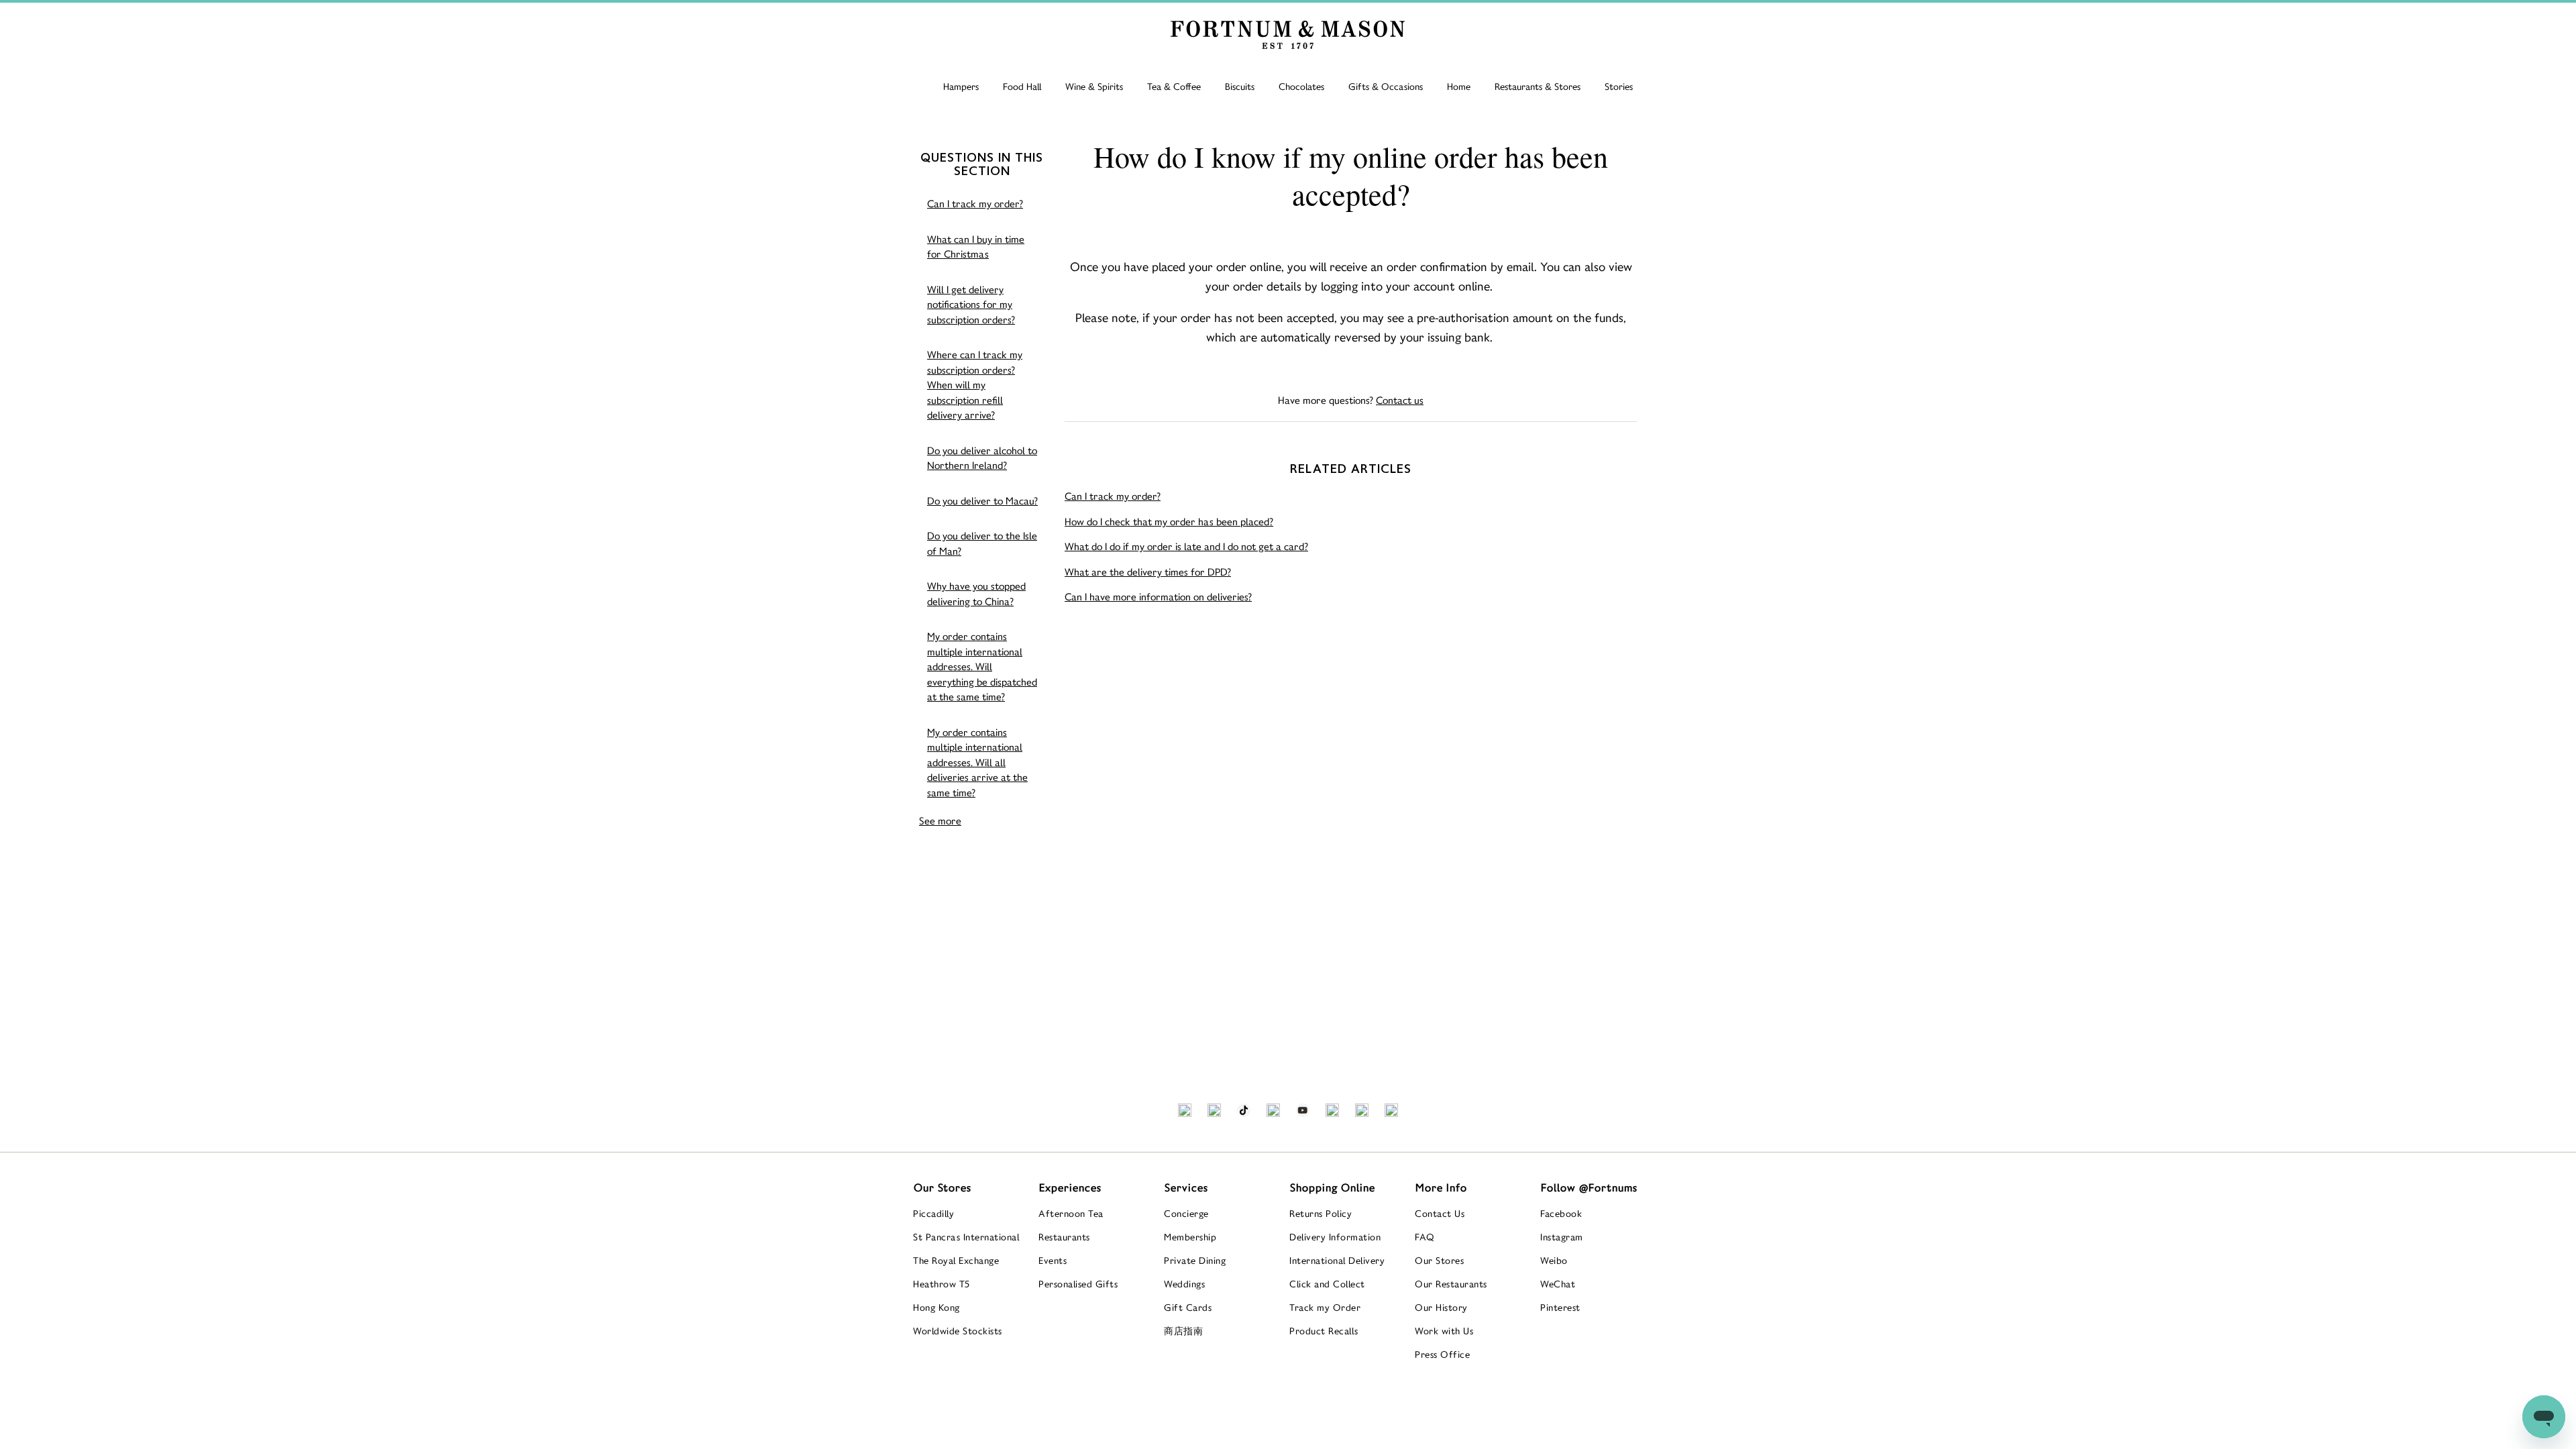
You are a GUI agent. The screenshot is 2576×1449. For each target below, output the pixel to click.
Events (1053, 1260)
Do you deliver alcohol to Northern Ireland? (982, 458)
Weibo (1554, 1260)
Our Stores (1439, 1260)
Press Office (1442, 1354)
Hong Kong (936, 1307)
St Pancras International (966, 1237)
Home (1459, 87)
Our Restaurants (1451, 1284)
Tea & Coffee (1174, 87)
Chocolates (1301, 87)
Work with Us (1444, 1331)
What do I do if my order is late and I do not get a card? (1186, 546)
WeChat (1558, 1284)
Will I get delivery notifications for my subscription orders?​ (971, 305)
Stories (1619, 87)
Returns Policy (1321, 1214)
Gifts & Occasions (1386, 87)
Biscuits (1240, 87)
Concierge (1186, 1214)
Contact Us (1440, 1214)
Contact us (1400, 400)
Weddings (1184, 1284)
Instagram (1562, 1237)
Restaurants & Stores (1538, 87)
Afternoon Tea (1071, 1214)
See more (940, 821)
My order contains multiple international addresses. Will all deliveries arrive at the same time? (977, 762)
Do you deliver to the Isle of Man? (982, 543)
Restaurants (1064, 1237)
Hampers (961, 87)
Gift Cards (1188, 1307)
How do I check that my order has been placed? (1169, 522)
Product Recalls (1324, 1331)
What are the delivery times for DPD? (1148, 572)
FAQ (1425, 1237)
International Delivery (1337, 1260)
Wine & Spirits (1094, 87)
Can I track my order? (975, 204)
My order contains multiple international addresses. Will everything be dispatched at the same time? (982, 666)
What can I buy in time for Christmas (976, 247)
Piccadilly (933, 1214)
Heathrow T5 (942, 1284)
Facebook (1561, 1214)
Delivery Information (1335, 1237)
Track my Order (1325, 1307)
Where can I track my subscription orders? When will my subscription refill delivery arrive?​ (975, 385)
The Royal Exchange (956, 1260)
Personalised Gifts (1078, 1284)
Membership (1190, 1237)
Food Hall (1022, 87)
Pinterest (1560, 1307)
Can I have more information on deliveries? (1158, 597)
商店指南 (1183, 1331)
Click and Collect (1327, 1284)
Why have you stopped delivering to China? (976, 594)
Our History (1441, 1307)
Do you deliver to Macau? (982, 501)
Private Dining (1195, 1260)
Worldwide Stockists (958, 1331)
